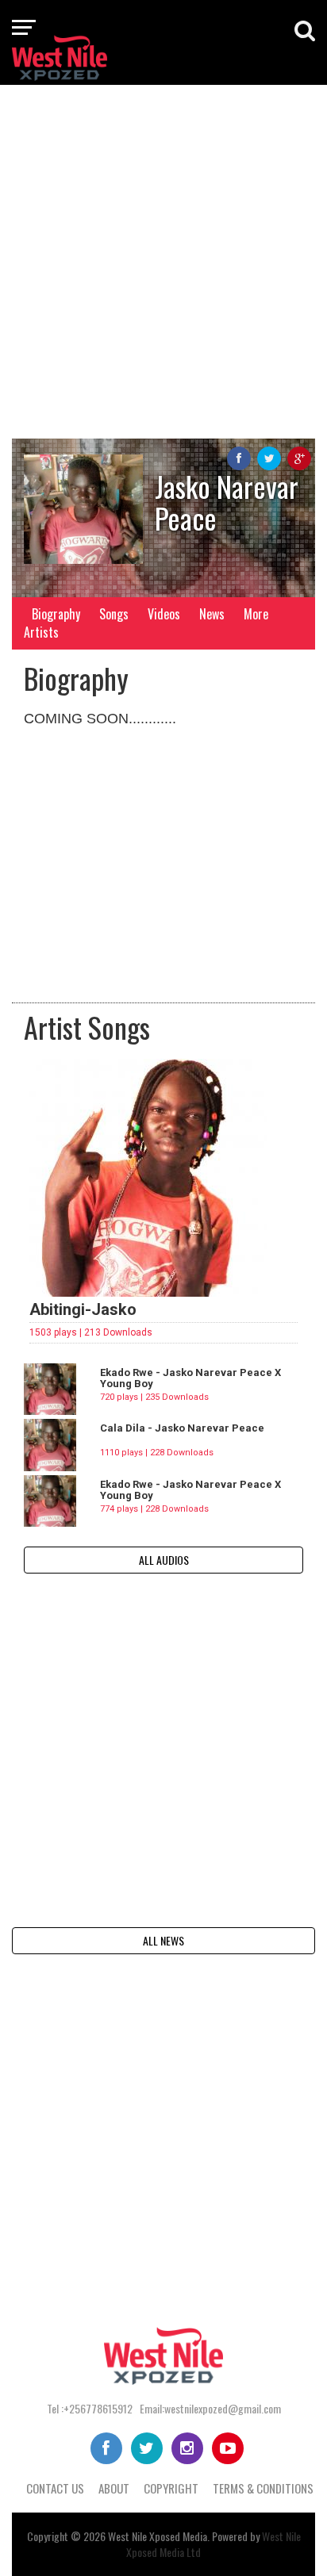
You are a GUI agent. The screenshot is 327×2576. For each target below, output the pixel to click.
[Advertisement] (163, 260)
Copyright (171, 2488)
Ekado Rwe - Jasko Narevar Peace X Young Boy (190, 1378)
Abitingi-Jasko (83, 1309)
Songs (114, 614)
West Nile (127, 2536)
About (114, 2488)
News (212, 614)
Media (195, 2536)
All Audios (164, 1560)
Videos (164, 614)
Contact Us (55, 2488)
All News (163, 1940)
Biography (56, 614)
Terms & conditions (263, 2488)
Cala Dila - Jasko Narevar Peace (182, 1428)
